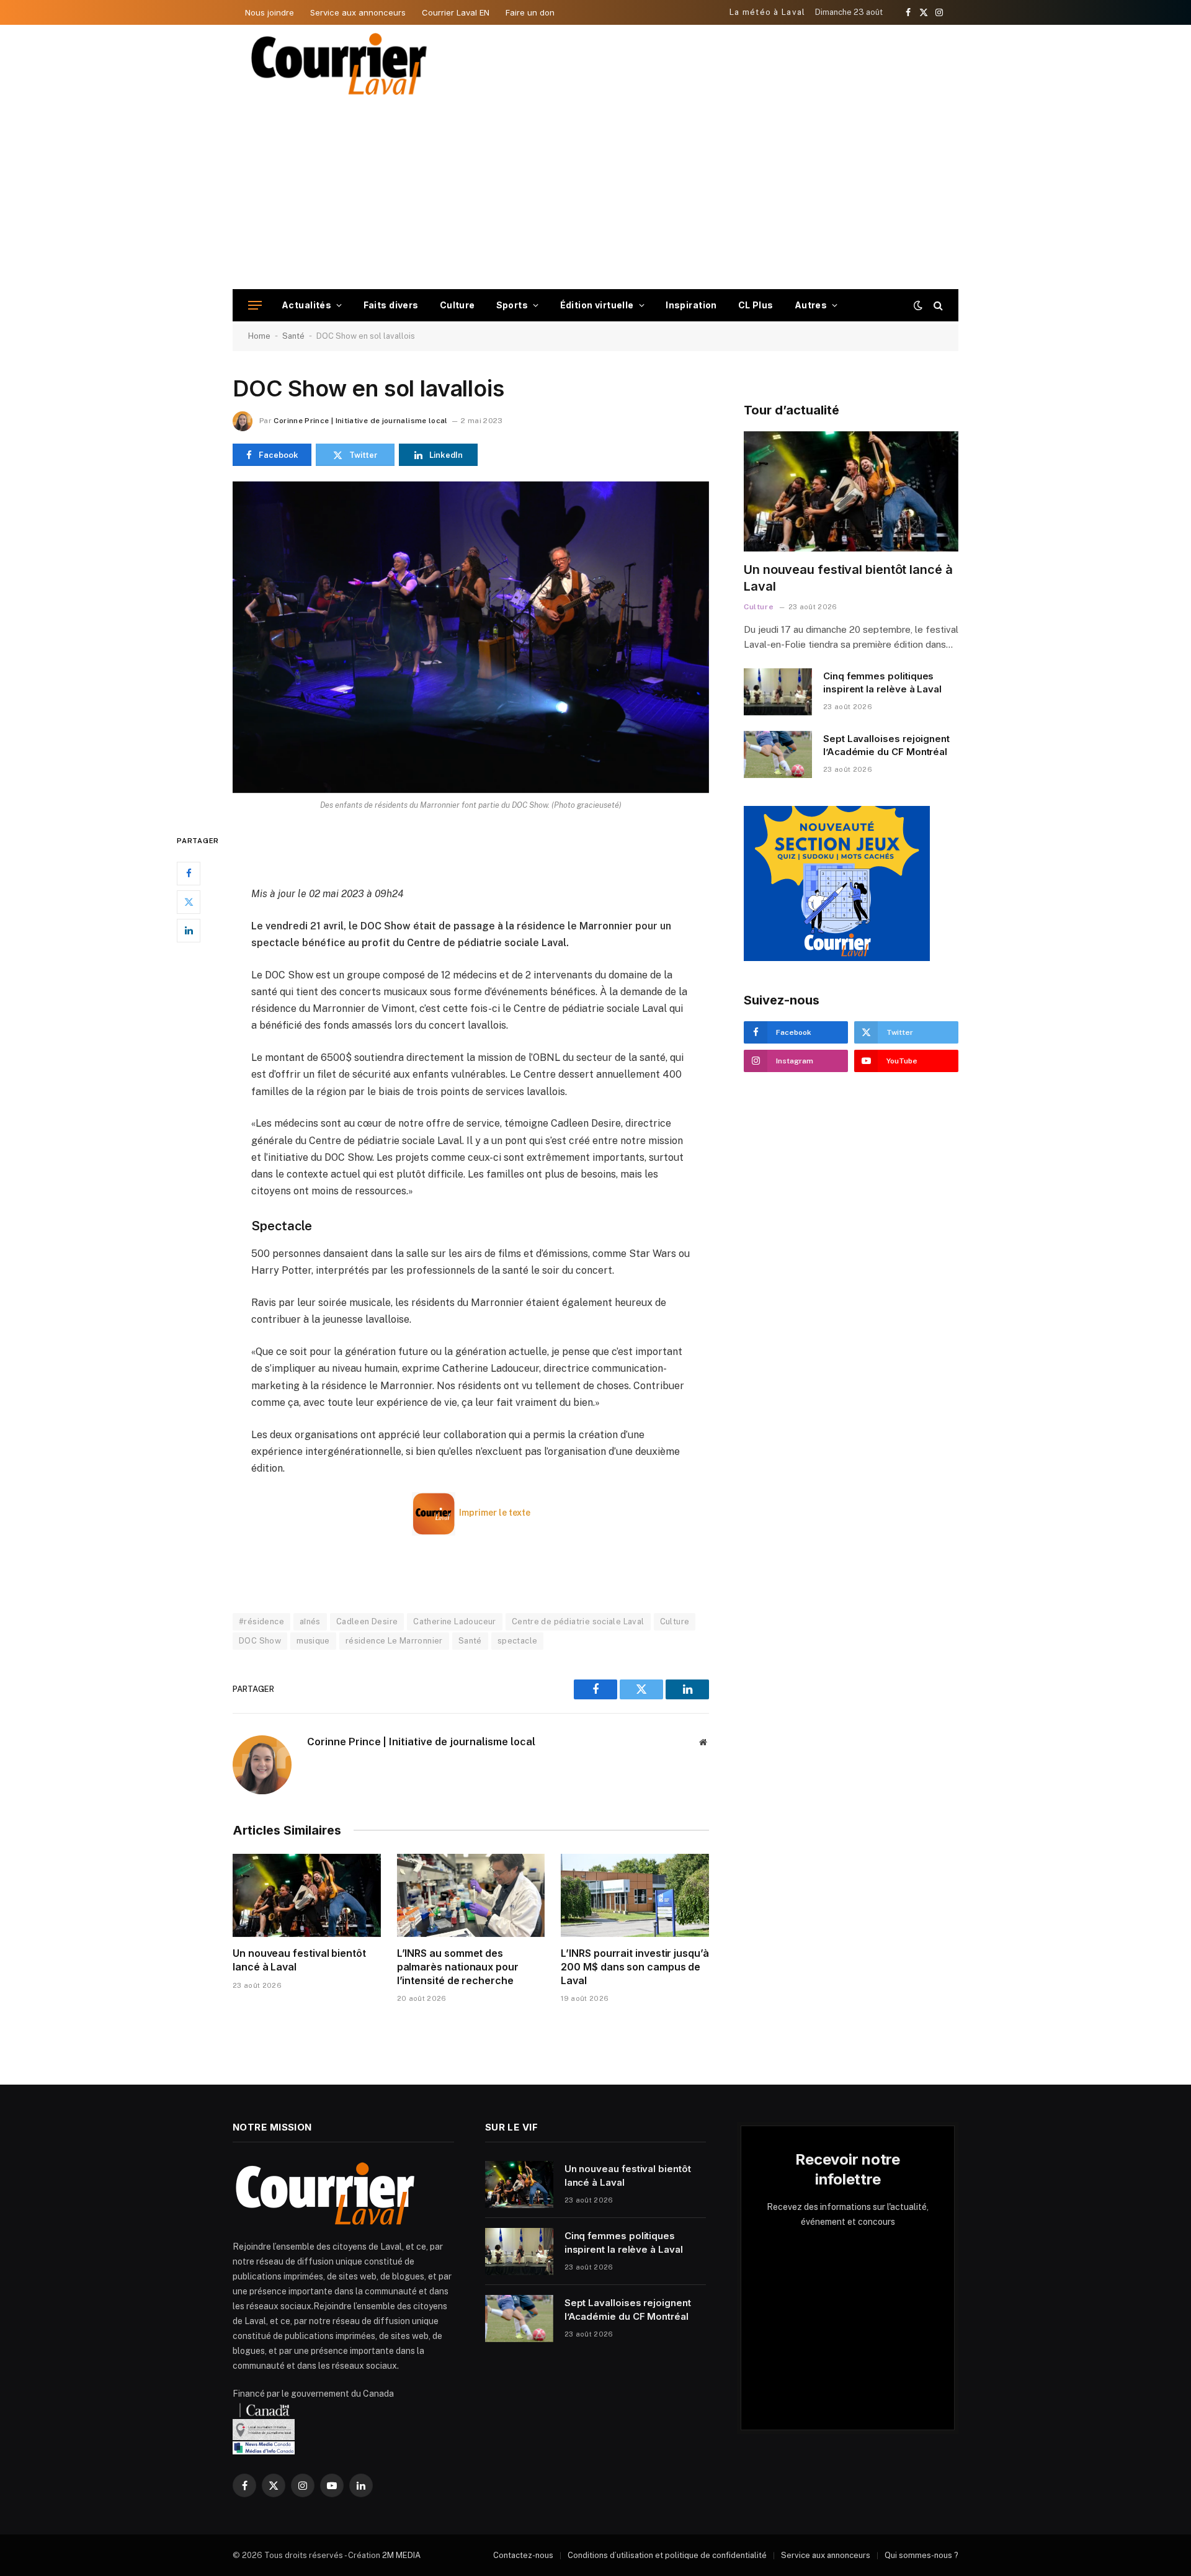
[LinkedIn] (189, 931)
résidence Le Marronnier (394, 1641)
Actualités (306, 305)
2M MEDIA (401, 2555)
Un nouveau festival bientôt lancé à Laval (299, 1960)
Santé (293, 336)
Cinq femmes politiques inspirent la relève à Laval (882, 682)
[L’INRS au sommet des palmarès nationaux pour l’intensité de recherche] (471, 1895)
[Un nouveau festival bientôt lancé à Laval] (307, 1895)
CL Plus (756, 305)
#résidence (261, 1621)
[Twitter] (189, 902)
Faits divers (391, 305)
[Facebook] (189, 874)
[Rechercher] (937, 306)
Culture (457, 305)
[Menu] (255, 306)
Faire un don (530, 12)
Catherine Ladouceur (454, 1621)
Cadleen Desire (367, 1621)
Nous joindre (270, 12)
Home (259, 336)
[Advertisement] (595, 196)
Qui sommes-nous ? (921, 2555)
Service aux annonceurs (358, 12)
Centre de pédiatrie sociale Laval (578, 1621)
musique (313, 1641)
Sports (512, 305)
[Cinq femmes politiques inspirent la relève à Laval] (778, 692)
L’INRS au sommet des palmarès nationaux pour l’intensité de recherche (458, 1967)
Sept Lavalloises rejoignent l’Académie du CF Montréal (886, 745)
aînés (310, 1621)
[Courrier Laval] (339, 64)
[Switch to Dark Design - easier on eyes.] (918, 305)
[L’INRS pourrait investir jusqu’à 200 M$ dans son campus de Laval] (635, 1895)
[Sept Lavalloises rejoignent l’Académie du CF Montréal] (778, 754)
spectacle (518, 1641)
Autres (811, 305)
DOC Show (260, 1641)
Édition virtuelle (597, 305)
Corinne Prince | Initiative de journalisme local (360, 421)
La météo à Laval (768, 12)
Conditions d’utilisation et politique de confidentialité (667, 2555)
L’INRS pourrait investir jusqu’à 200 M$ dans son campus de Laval (635, 1967)
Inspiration (691, 305)
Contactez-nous (523, 2555)
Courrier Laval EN (456, 12)
